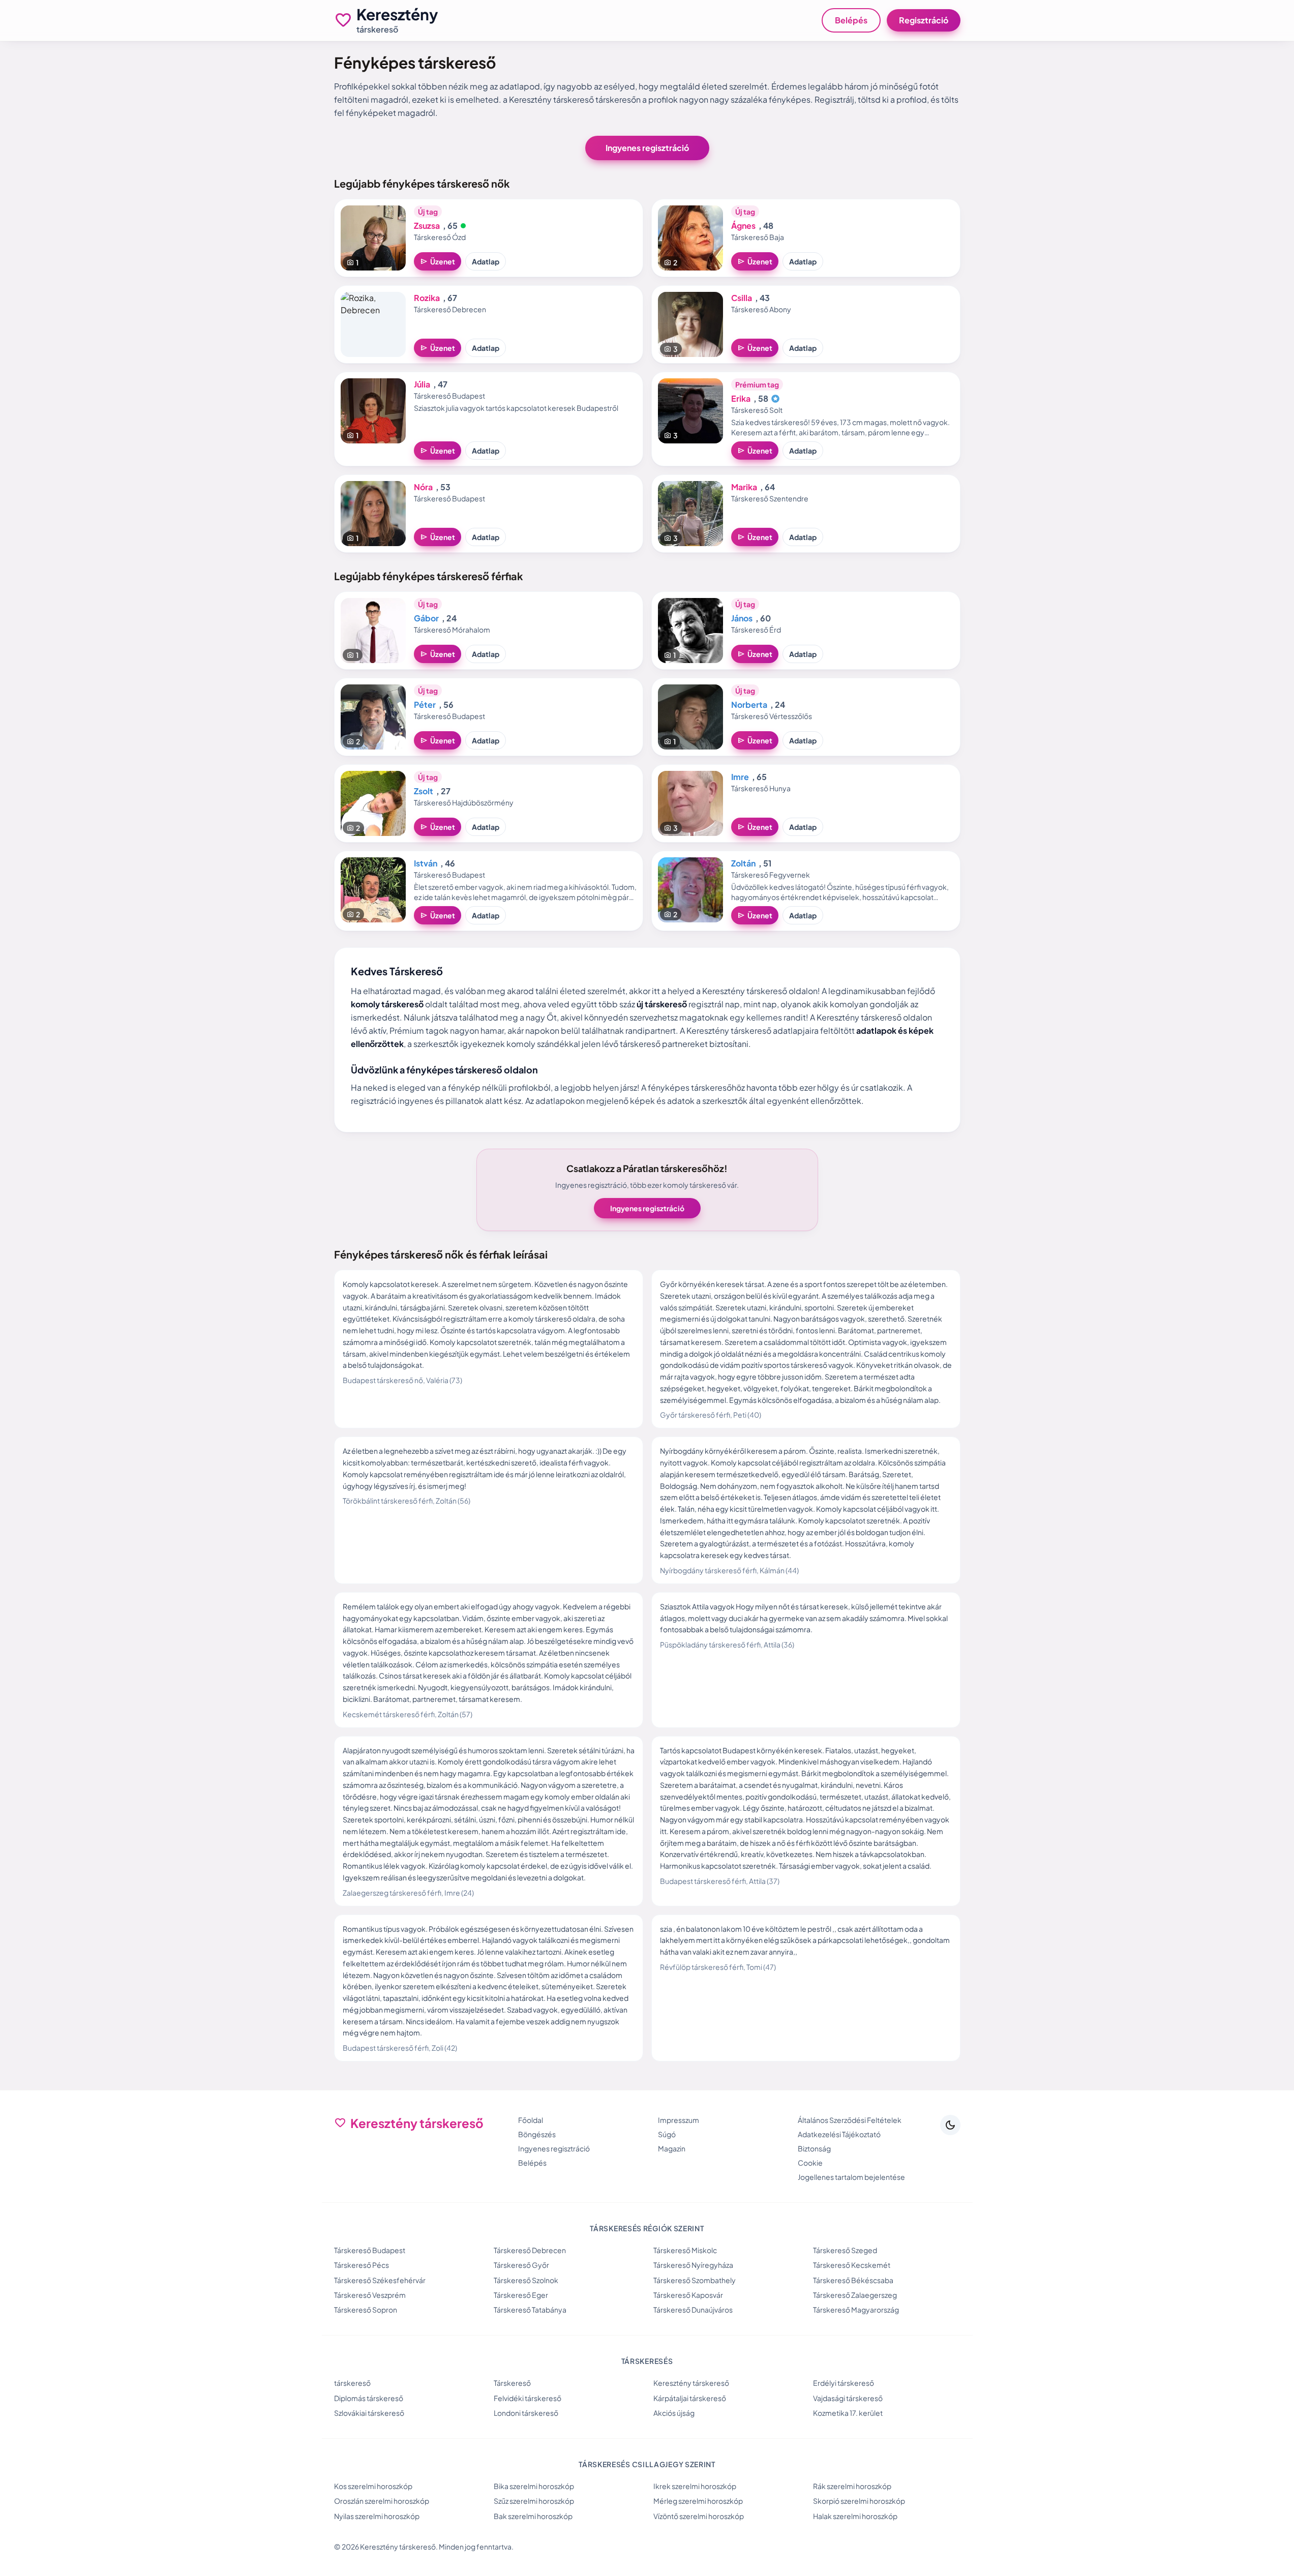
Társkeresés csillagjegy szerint (647, 2464)
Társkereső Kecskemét (852, 2265)
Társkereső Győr (521, 2265)
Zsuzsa (427, 226)
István (426, 863)
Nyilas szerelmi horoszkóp (377, 2516)
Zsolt (424, 791)
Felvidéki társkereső (528, 2398)
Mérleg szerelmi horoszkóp (698, 2501)
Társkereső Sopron (366, 2310)
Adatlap (486, 261)
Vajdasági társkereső (848, 2398)
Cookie (810, 2163)
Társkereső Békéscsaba (853, 2280)
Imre (740, 777)
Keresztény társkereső (691, 2383)
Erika (741, 398)
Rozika (427, 298)
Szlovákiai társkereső (369, 2413)
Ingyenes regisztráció (647, 148)
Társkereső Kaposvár (688, 2295)
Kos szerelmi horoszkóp (373, 2486)
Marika (744, 487)
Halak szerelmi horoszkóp (855, 2516)
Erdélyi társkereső (844, 2383)
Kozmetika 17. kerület (848, 2413)
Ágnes (743, 226)
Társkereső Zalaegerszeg (855, 2295)
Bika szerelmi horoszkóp (534, 2486)
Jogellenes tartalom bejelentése (851, 2177)
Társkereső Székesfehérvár (380, 2280)
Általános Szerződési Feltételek (850, 2120)
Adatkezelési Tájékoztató (839, 2134)
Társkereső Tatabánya (530, 2310)
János (742, 618)
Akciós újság (674, 2413)
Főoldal (531, 2120)
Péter (425, 705)
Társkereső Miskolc (685, 2250)
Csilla (742, 298)
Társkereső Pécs (362, 2265)
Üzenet (438, 261)
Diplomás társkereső (369, 2398)
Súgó (667, 2134)
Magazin (672, 2148)
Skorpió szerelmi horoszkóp (859, 2501)
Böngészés (537, 2134)
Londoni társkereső (526, 2413)
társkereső (352, 2383)
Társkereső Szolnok (526, 2280)
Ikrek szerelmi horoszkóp (695, 2486)
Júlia (422, 384)
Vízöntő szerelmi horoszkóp (699, 2516)
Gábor (426, 618)
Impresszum (679, 2120)
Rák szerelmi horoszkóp (852, 2486)
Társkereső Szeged (845, 2250)
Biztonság (814, 2148)
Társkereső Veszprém (370, 2295)
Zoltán (743, 863)
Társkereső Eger (521, 2295)
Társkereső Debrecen (530, 2250)
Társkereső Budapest (370, 2250)
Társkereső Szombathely (695, 2280)
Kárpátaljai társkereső (690, 2398)
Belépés (851, 20)
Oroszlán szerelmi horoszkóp (382, 2501)
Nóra (423, 487)
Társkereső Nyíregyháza (693, 2265)
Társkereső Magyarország (856, 2310)
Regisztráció (924, 20)
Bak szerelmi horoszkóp (533, 2516)
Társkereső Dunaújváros (693, 2310)
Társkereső (512, 2383)
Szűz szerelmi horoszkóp (534, 2501)
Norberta (749, 705)
